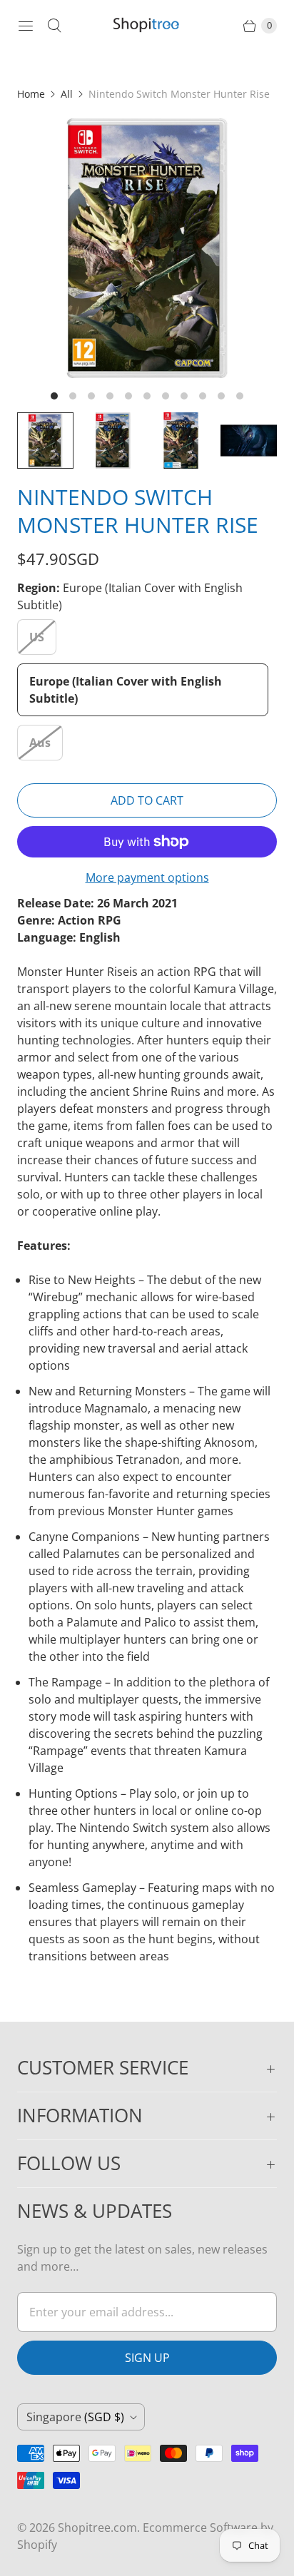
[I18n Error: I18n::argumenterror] (45, 441)
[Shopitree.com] (147, 26)
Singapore (75, 2417)
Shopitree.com (97, 2527)
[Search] (54, 26)
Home (31, 94)
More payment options (147, 877)
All (67, 94)
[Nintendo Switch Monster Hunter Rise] (147, 248)
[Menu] (26, 26)
